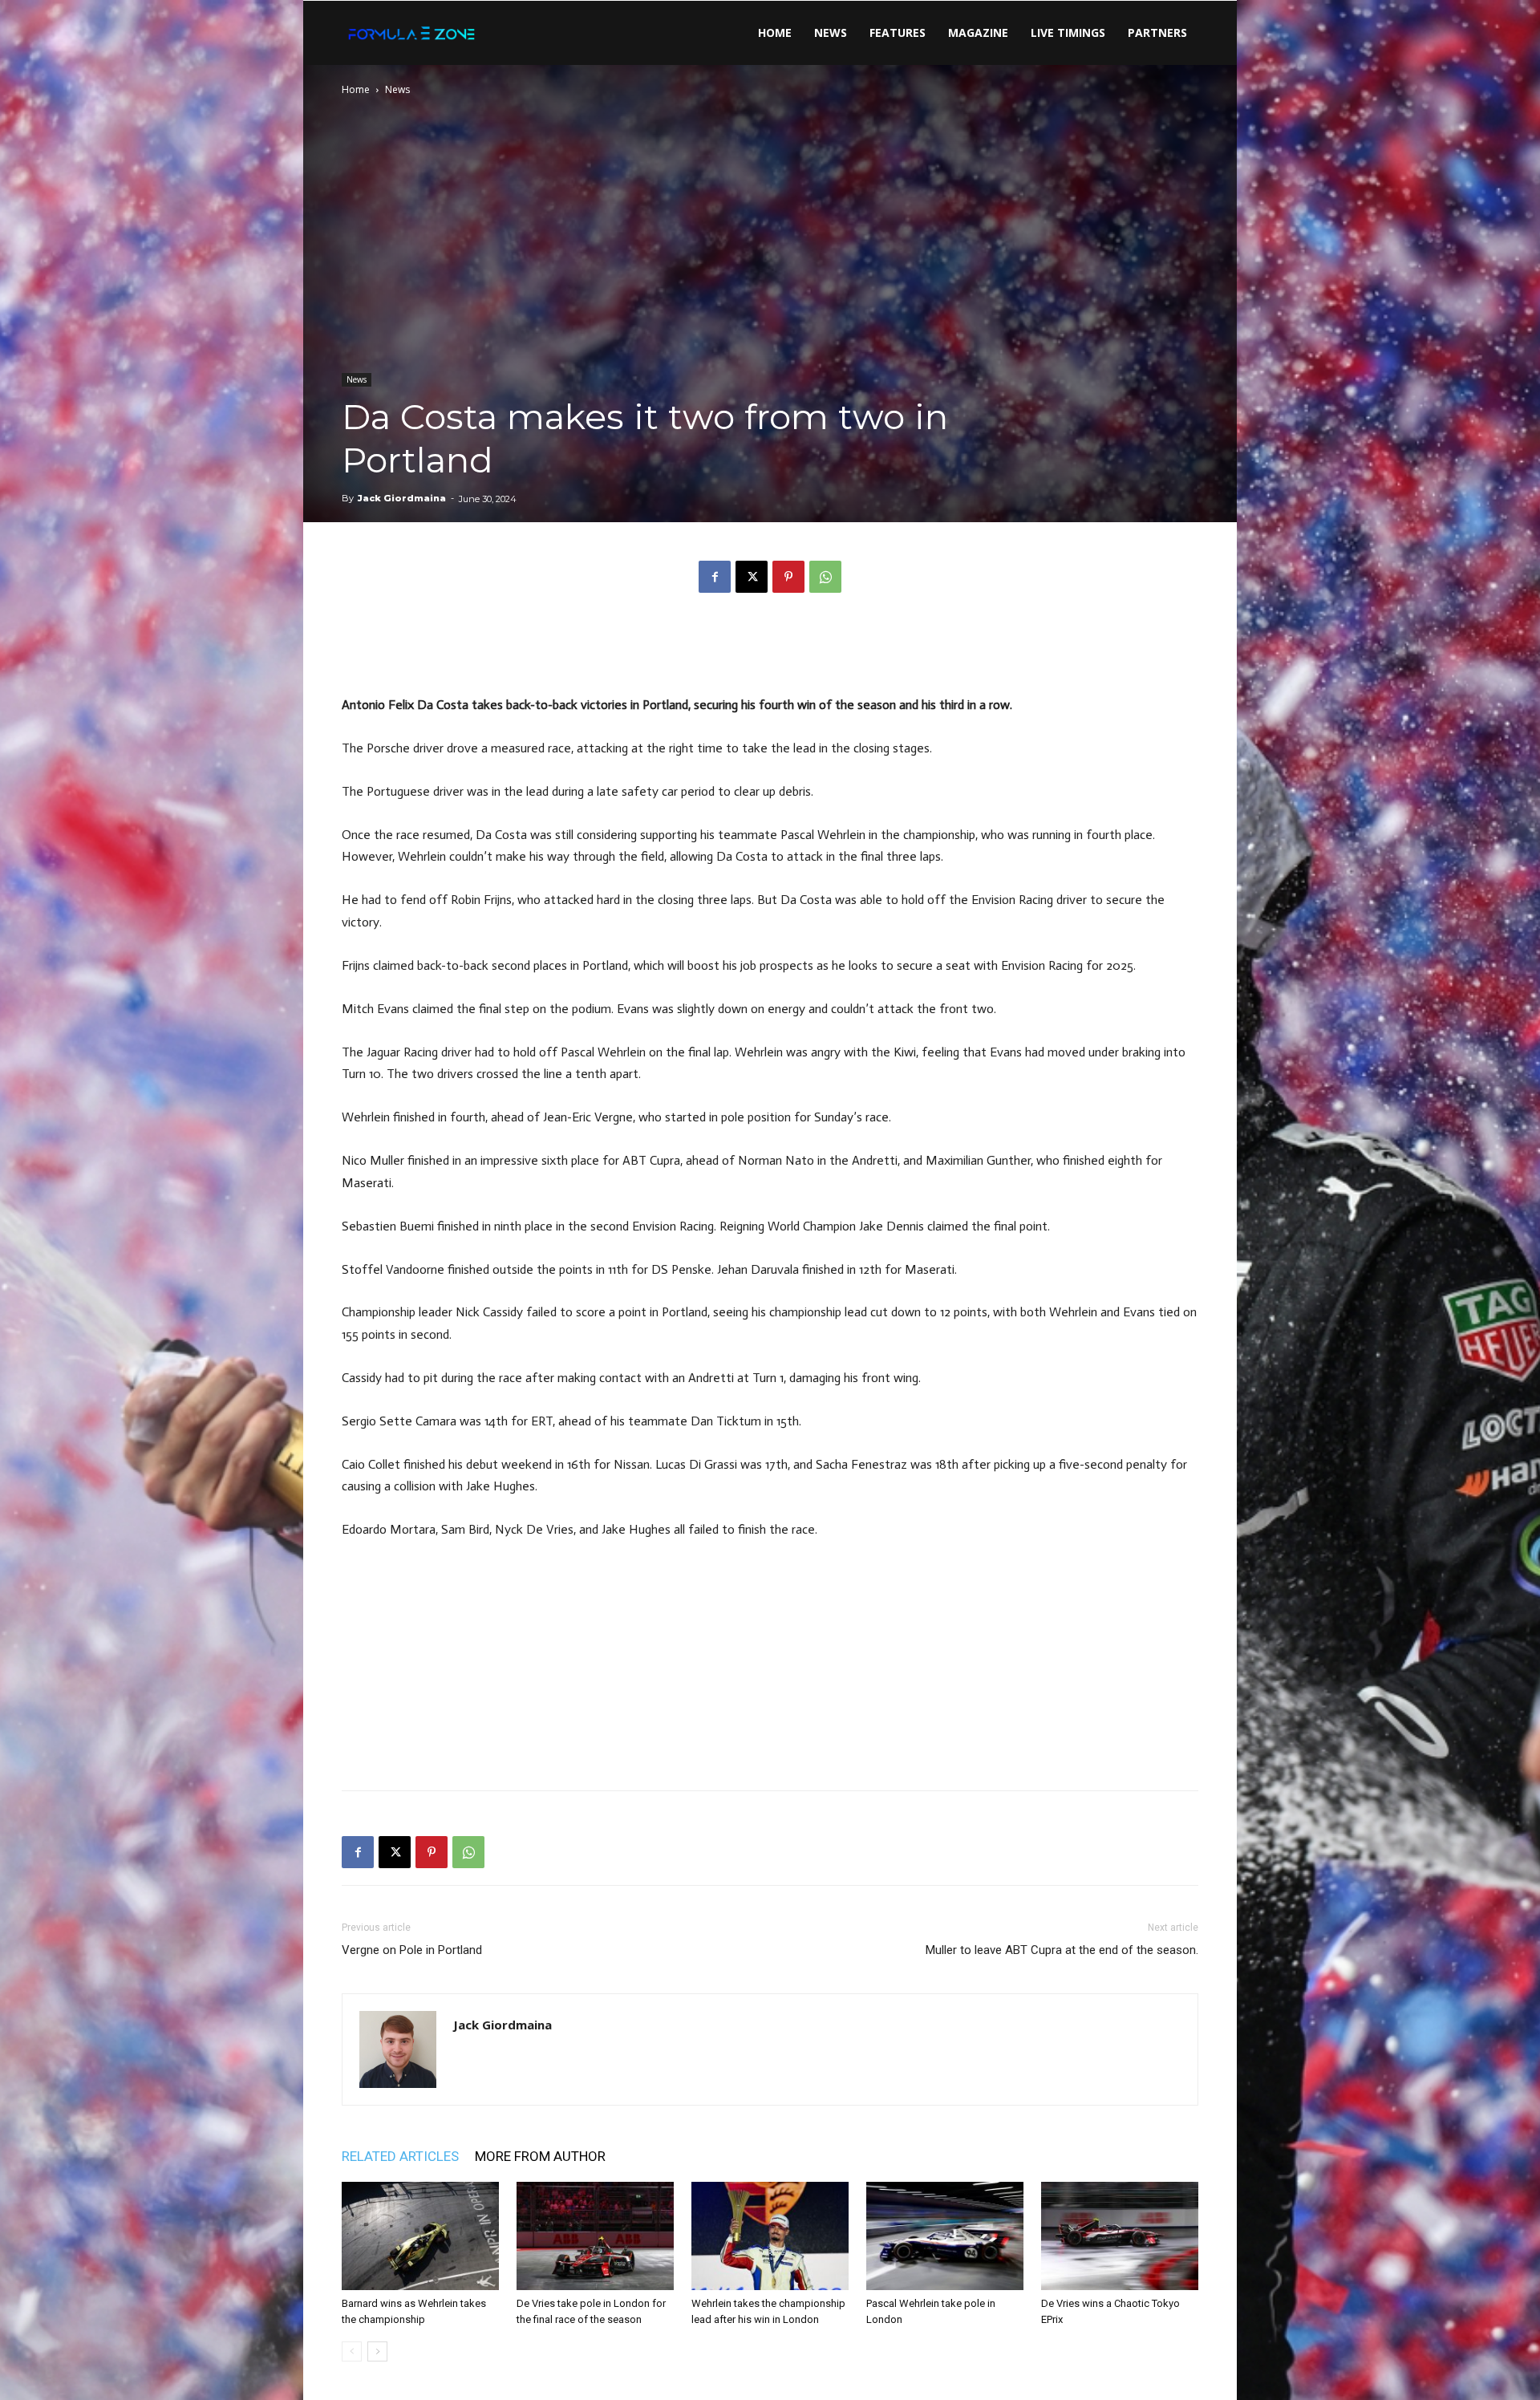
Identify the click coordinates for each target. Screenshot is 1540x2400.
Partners (1157, 32)
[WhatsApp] (825, 577)
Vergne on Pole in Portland (412, 1950)
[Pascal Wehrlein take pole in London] (945, 2236)
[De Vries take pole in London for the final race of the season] (595, 2236)
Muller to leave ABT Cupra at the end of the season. (1062, 1950)
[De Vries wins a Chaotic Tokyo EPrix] (1120, 2236)
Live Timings (1068, 32)
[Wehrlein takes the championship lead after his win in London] (770, 2236)
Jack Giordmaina (402, 498)
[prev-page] (352, 2351)
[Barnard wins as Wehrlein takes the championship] (420, 2236)
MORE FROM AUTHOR (540, 2156)
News (831, 32)
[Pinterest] (788, 577)
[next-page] (377, 2351)
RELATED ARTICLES (400, 2156)
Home (775, 32)
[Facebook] (715, 577)
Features (898, 32)
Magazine (978, 32)
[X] (752, 577)
